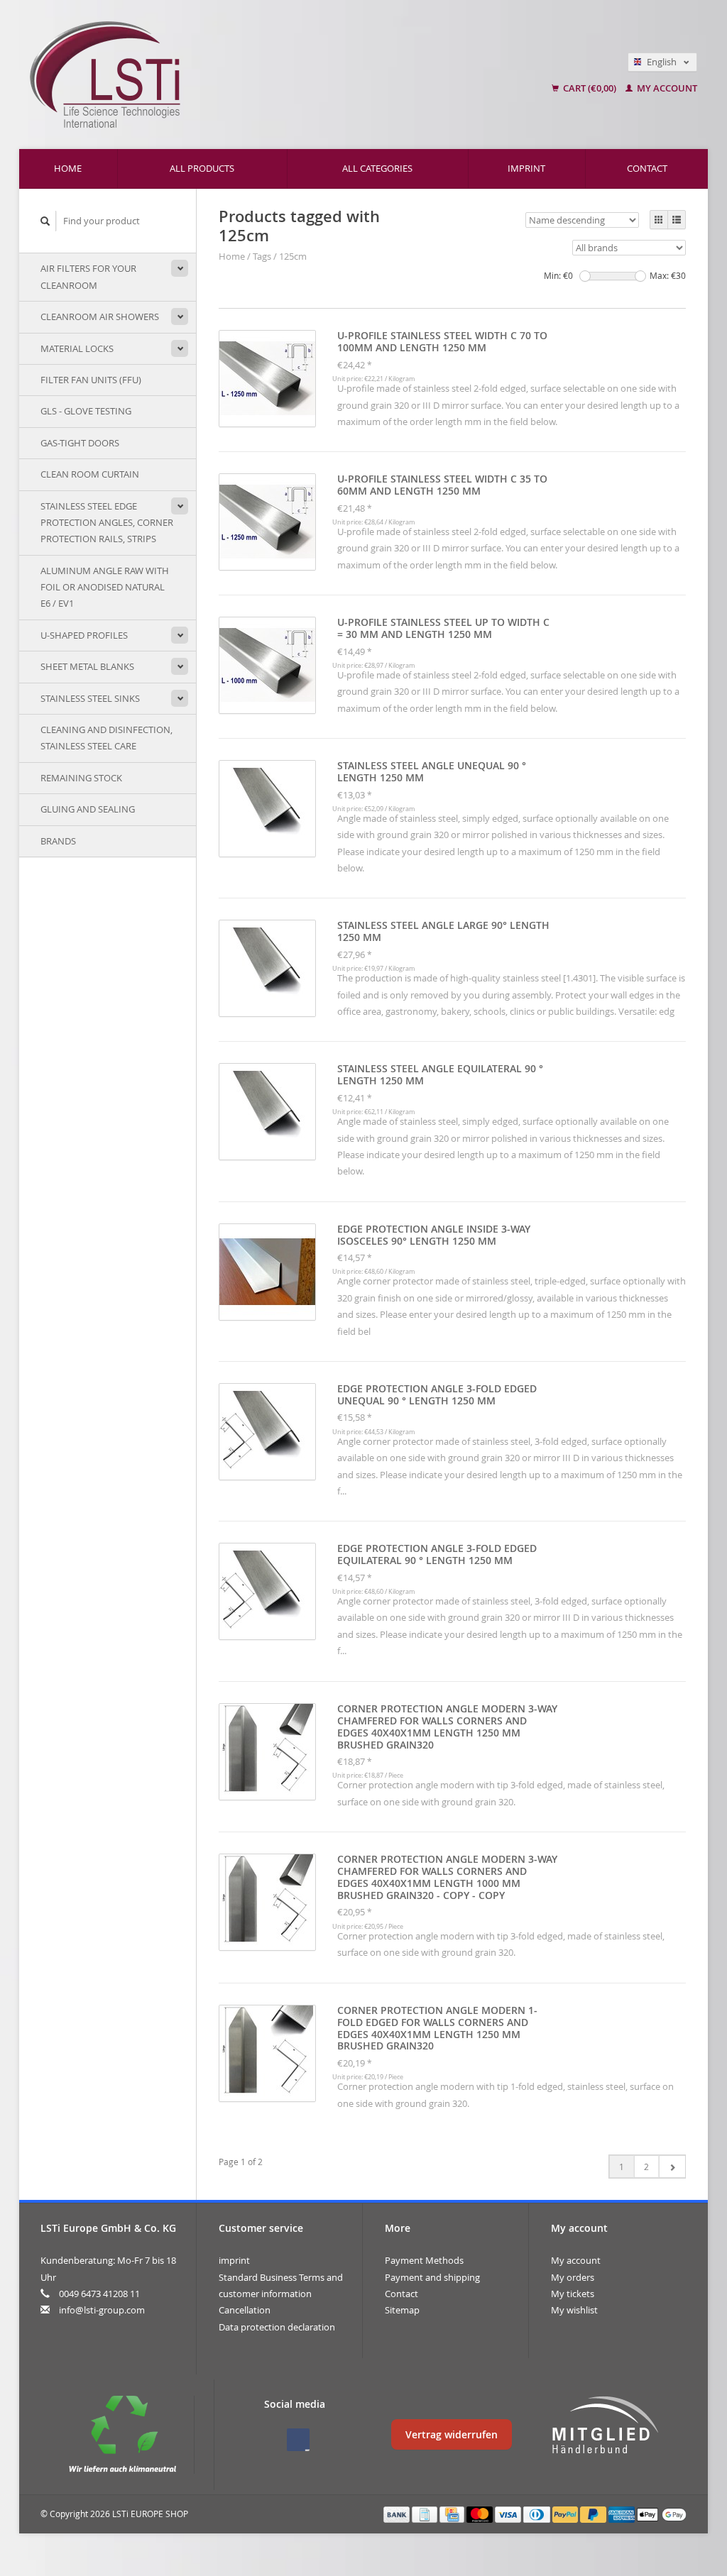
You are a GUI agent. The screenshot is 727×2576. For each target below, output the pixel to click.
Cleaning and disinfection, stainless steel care (106, 738)
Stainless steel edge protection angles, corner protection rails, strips (107, 523)
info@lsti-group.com (102, 2310)
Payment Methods (424, 2260)
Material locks (77, 348)
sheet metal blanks (87, 666)
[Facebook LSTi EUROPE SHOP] (298, 2440)
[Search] (45, 221)
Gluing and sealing (88, 809)
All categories (377, 168)
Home (68, 168)
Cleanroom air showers (100, 317)
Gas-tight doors (80, 443)
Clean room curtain (90, 474)
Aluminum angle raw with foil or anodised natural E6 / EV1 (105, 587)
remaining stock (81, 778)
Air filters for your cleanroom (88, 276)
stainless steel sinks (90, 698)
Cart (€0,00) (590, 88)
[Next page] (672, 2167)
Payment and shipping (432, 2277)
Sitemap (402, 2310)
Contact (647, 168)
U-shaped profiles (84, 635)
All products (202, 168)
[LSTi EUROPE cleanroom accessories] (236, 75)
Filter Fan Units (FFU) (91, 380)
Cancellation (245, 2310)
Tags (262, 256)
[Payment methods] (398, 2514)
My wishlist (574, 2310)
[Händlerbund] (605, 2426)
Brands (58, 841)
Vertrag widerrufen (452, 2434)
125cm (293, 256)
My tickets (573, 2294)
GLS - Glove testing (86, 411)
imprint (526, 168)
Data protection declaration (277, 2327)
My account (666, 88)
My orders (573, 2277)
